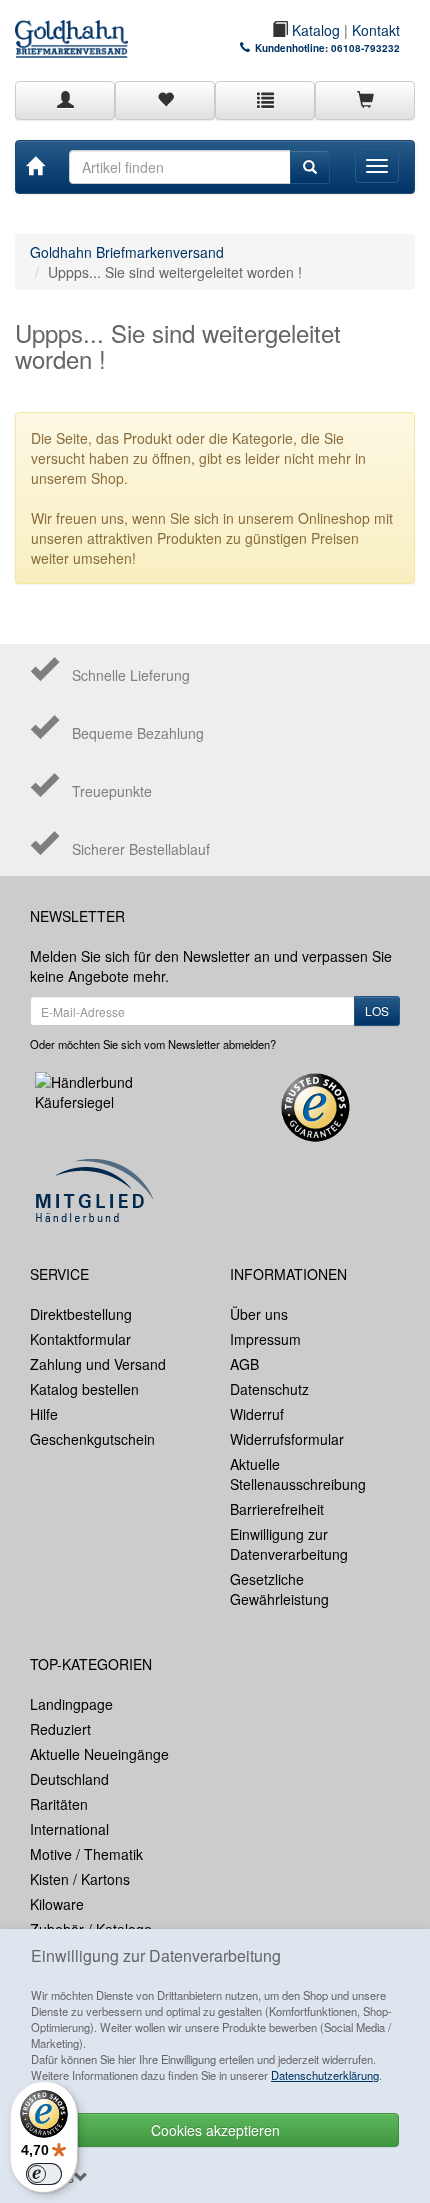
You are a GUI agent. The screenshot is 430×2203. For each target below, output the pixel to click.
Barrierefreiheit (277, 1509)
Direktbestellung (81, 1314)
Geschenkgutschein (92, 1439)
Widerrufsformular (287, 1439)
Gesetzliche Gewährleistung (279, 1589)
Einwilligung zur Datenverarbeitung (289, 1544)
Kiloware (57, 1904)
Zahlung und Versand (98, 1364)
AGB (244, 1364)
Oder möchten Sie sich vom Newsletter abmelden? (153, 1044)
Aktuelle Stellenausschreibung (298, 1474)
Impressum (265, 1339)
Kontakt (376, 30)
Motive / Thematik (86, 1854)
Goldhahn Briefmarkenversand (127, 252)
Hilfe (44, 1414)
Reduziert (60, 1729)
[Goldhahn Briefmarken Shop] (71, 29)
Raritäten (59, 1804)
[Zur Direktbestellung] (265, 100)
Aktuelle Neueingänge (99, 1754)
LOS (377, 1010)
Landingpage (71, 1704)
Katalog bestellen (84, 1389)
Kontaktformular (80, 1339)
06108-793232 (365, 48)
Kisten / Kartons (80, 1879)
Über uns (259, 1314)
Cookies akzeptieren (215, 2130)
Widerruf (257, 1414)
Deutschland (69, 1779)
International (69, 1829)
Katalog (314, 30)
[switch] (44, 2174)
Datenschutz (269, 1389)
